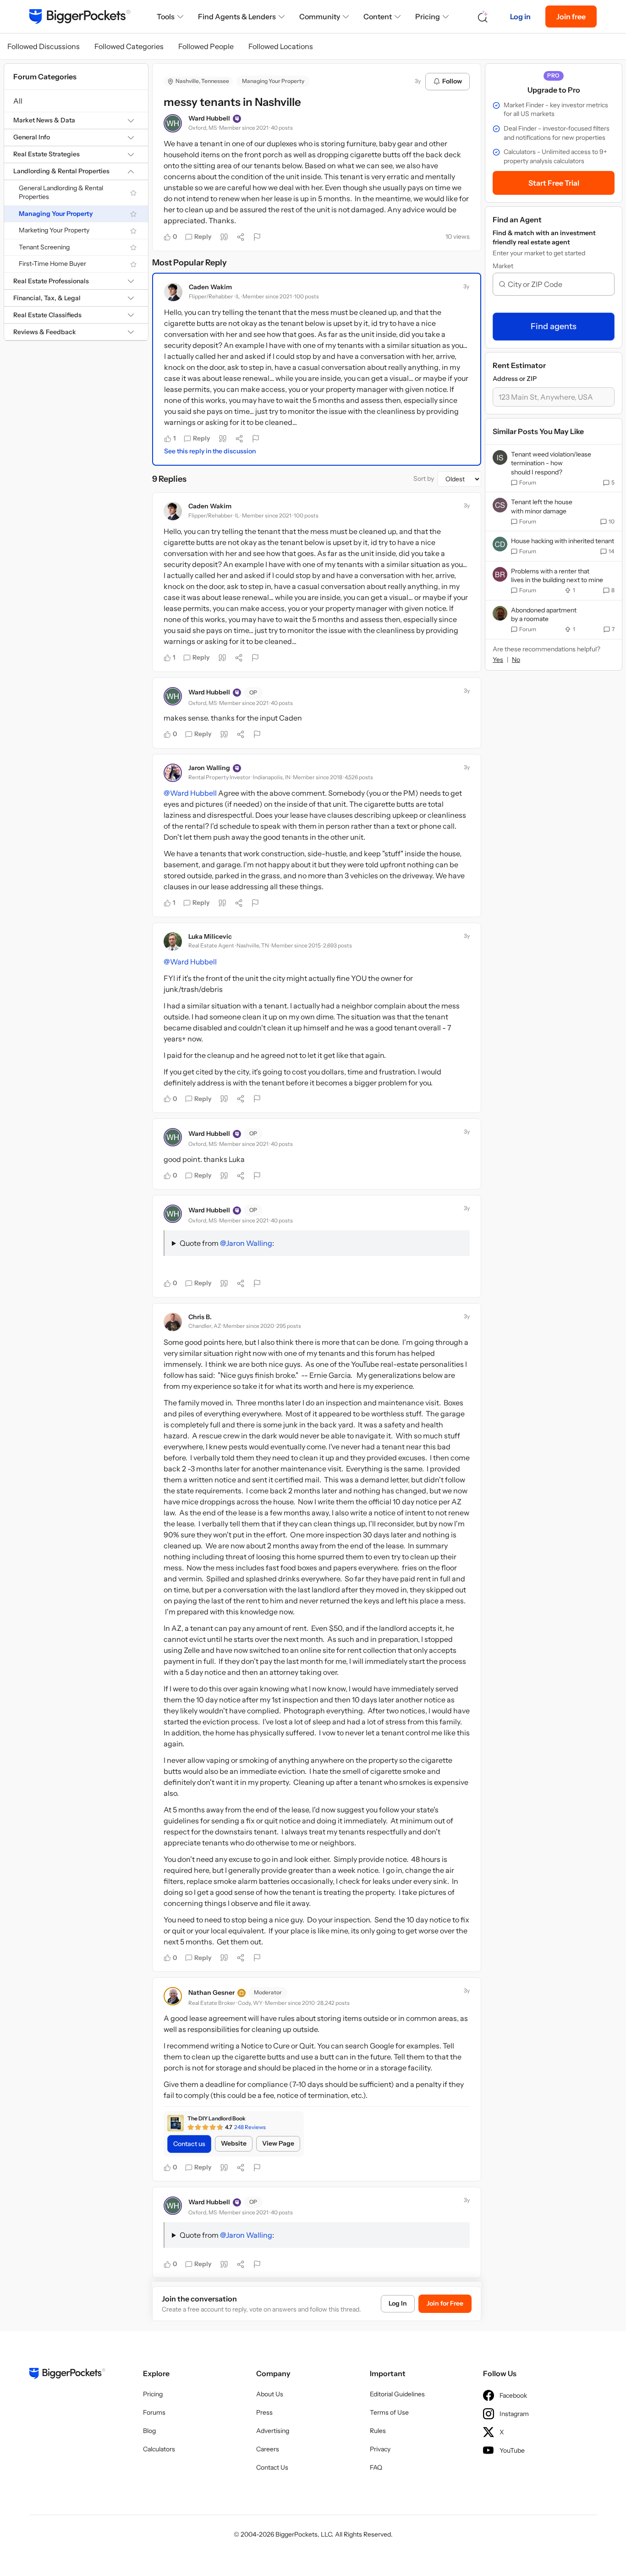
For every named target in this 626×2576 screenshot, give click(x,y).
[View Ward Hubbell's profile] (173, 123)
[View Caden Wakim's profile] (173, 292)
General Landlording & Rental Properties (61, 193)
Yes (498, 660)
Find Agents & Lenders (237, 17)
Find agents (554, 326)
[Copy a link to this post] (241, 237)
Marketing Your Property (54, 231)
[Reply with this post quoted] (224, 237)
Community (320, 17)
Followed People (206, 46)
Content (378, 17)
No (516, 660)
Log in (520, 17)
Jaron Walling (209, 768)
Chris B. (200, 1317)
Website (234, 2143)
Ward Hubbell (209, 118)
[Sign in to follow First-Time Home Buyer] (133, 264)
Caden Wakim (210, 287)
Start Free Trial (554, 183)
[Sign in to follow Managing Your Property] (133, 214)
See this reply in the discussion (210, 451)
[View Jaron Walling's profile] (173, 773)
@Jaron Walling (246, 1243)
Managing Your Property (56, 214)
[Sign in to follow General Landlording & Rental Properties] (133, 193)
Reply (203, 237)
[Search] (483, 17)
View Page (278, 2143)
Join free (571, 17)
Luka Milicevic (210, 936)
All (18, 101)
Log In (398, 2303)
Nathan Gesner (211, 1993)
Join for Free (445, 2303)
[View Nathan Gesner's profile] (173, 1996)
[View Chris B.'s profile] (173, 1322)
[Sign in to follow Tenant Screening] (133, 248)
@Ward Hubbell (190, 793)
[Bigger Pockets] (80, 17)
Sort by (424, 479)
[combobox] (557, 284)
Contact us (189, 2144)
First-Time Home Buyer (52, 264)
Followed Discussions (44, 46)
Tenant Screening (44, 247)
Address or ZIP (515, 379)
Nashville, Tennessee (202, 81)
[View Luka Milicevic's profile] (173, 941)
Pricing (428, 17)
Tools (166, 17)
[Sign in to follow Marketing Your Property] (133, 231)
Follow (452, 81)
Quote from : (227, 1243)
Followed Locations (281, 46)
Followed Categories (129, 46)
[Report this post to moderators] (257, 237)
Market (503, 266)
